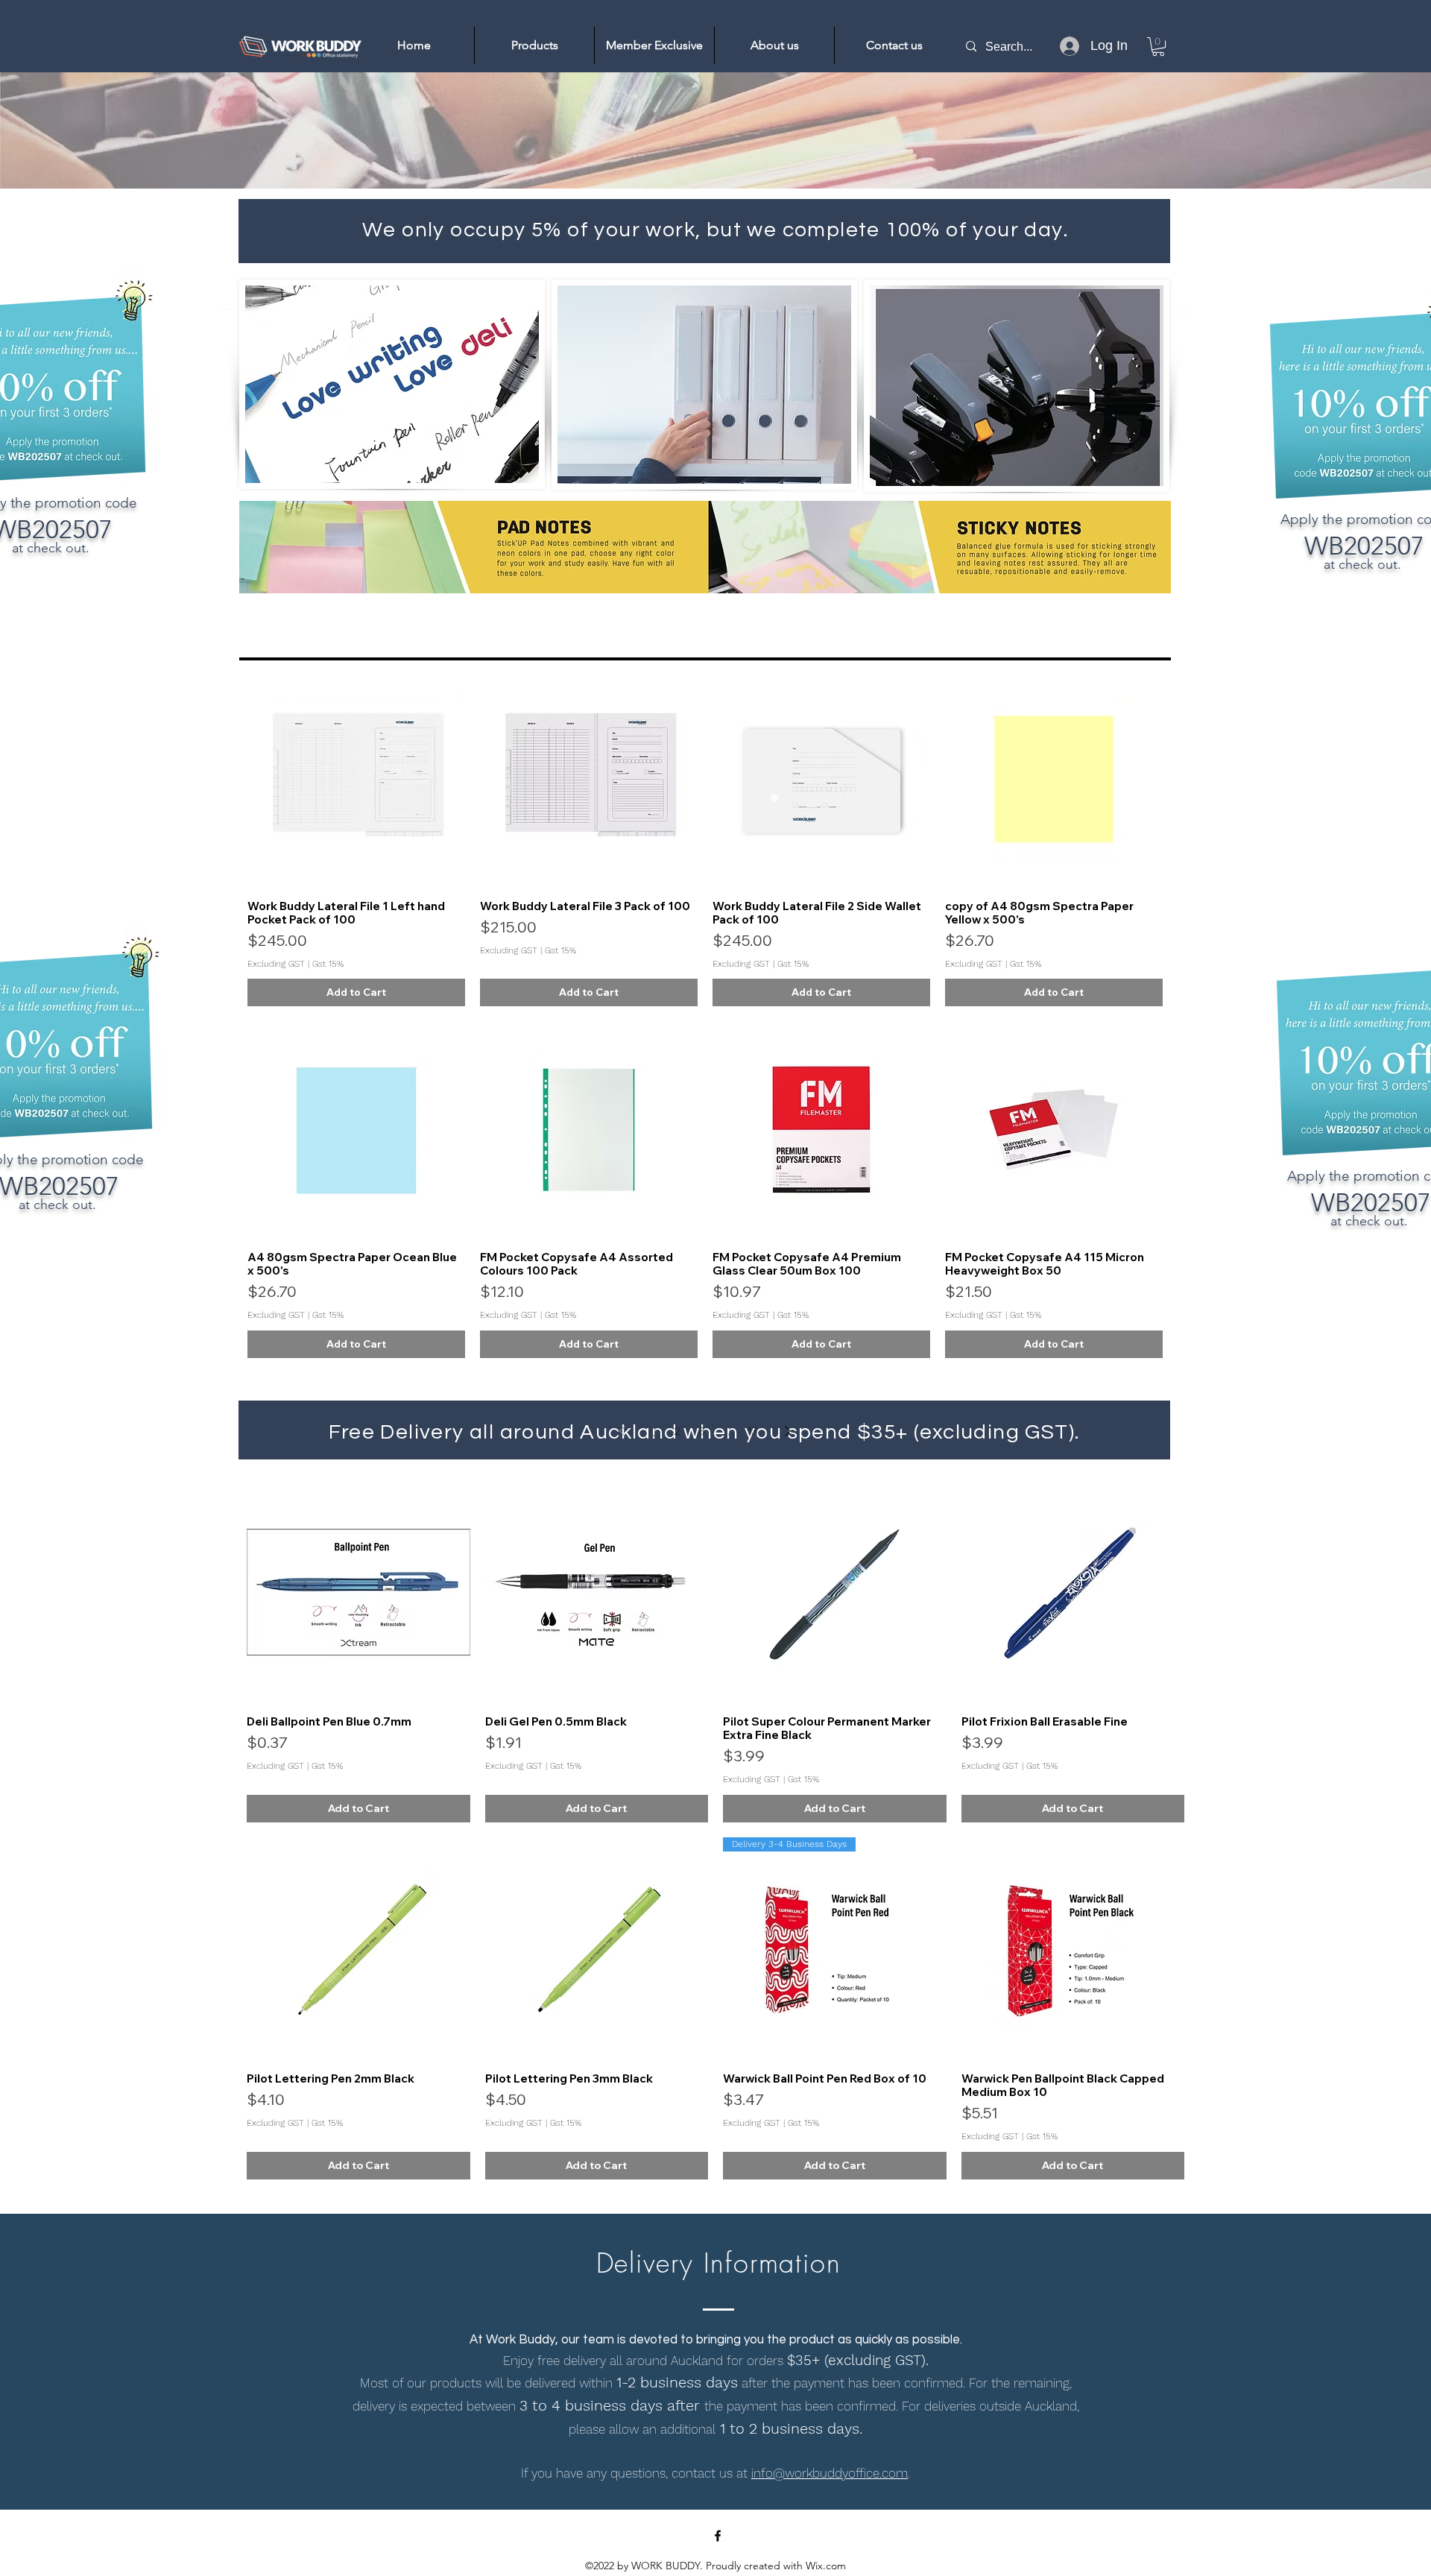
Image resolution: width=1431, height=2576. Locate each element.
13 (753, 1431)
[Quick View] (356, 779)
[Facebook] (718, 2536)
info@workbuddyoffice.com (830, 2473)
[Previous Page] (622, 1431)
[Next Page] (788, 1431)
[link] (1158, 47)
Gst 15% (328, 964)
